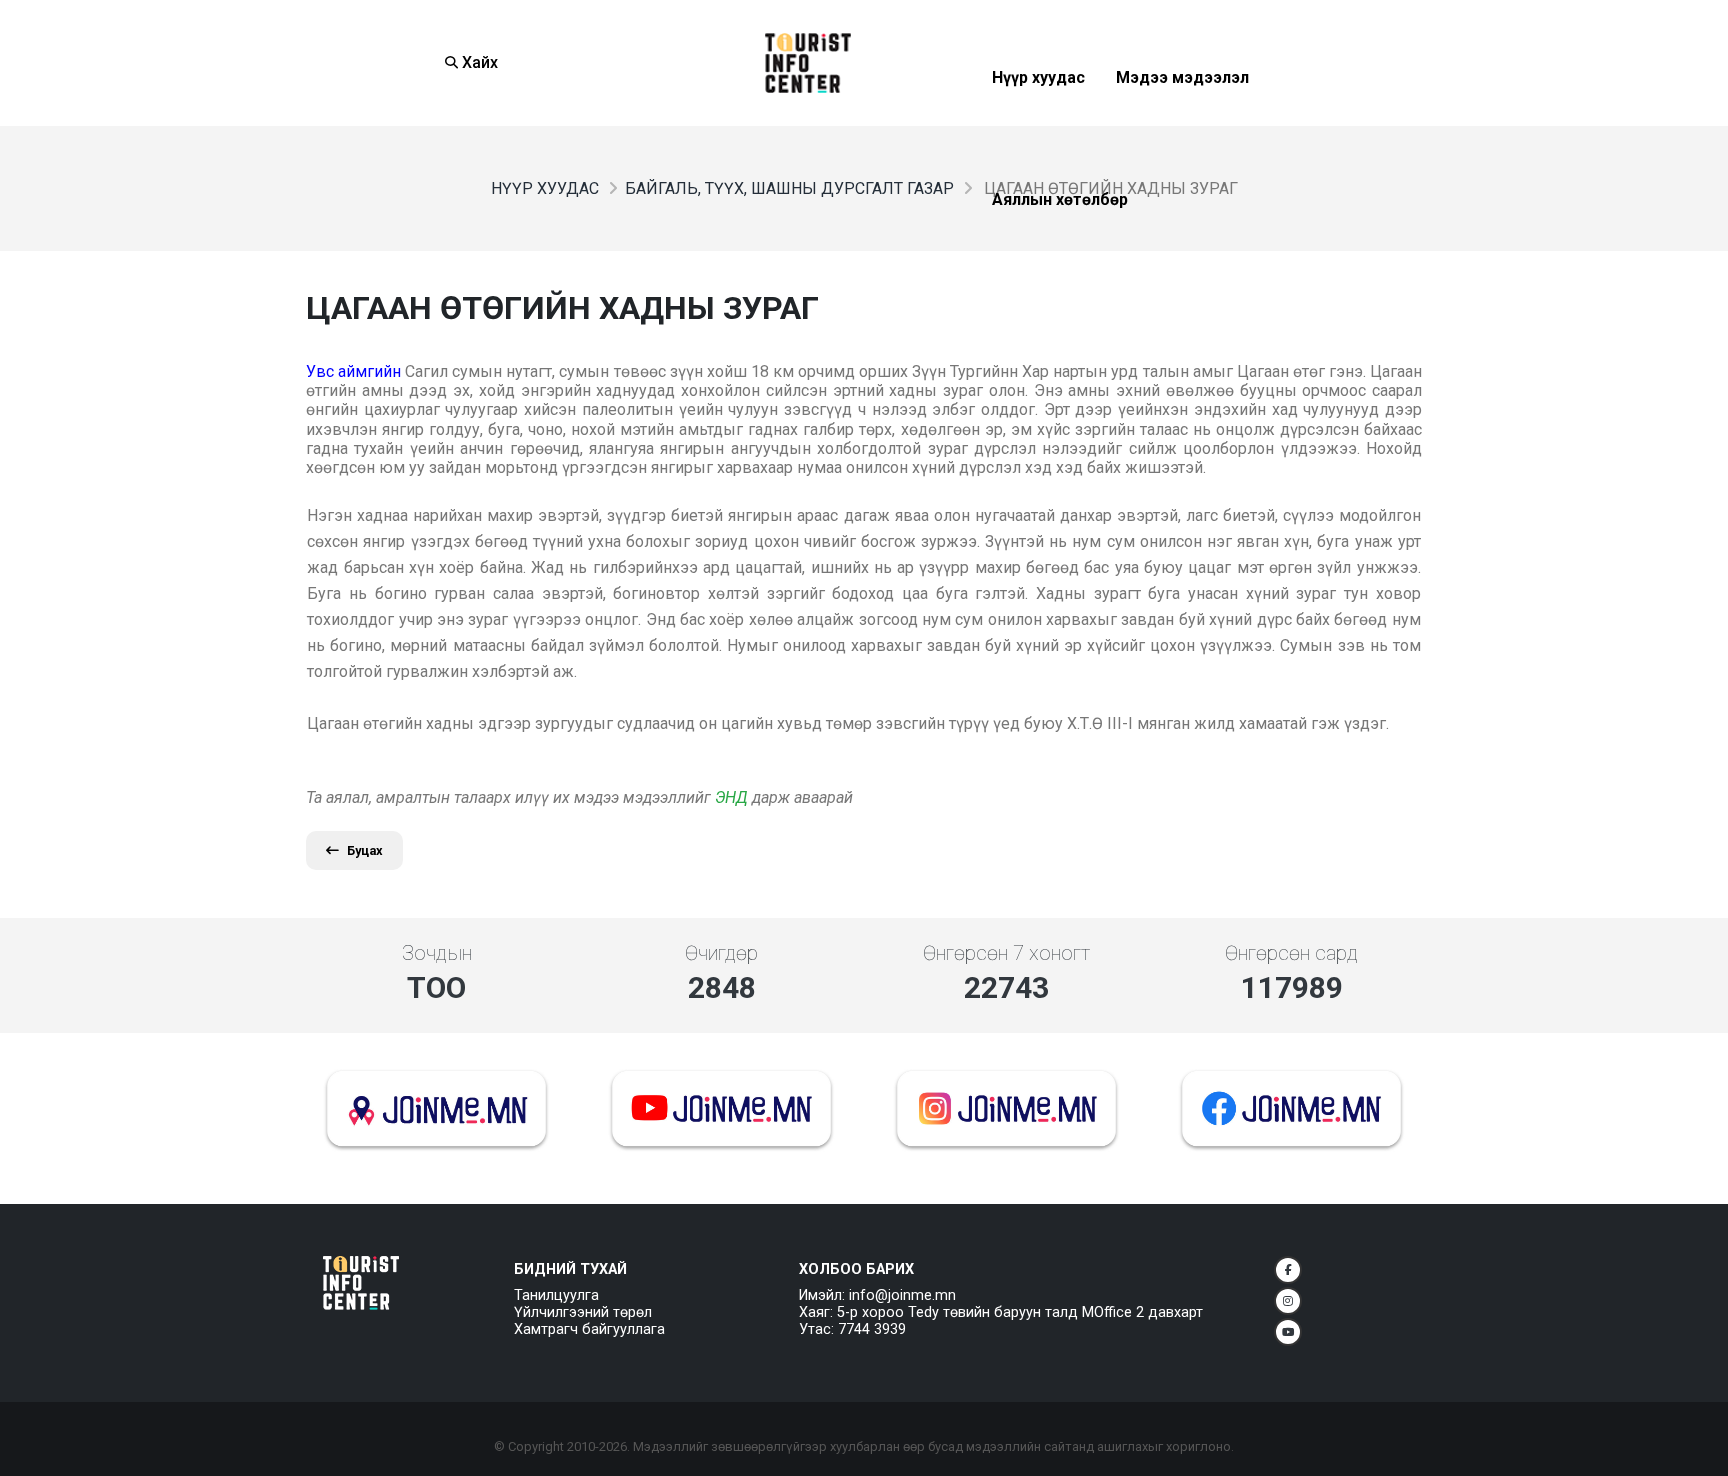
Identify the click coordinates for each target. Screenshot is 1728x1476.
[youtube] (1288, 1332)
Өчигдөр (721, 953)
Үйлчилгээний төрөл (583, 1312)
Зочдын (437, 953)
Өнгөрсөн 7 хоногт (1006, 953)
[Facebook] (1288, 1270)
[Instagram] (1288, 1301)
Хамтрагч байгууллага (589, 1329)
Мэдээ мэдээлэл (1182, 126)
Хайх (478, 62)
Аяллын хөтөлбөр (1060, 248)
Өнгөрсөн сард (1291, 953)
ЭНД (731, 797)
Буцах (365, 850)
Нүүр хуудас (1038, 126)
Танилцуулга (556, 1295)
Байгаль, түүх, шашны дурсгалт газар (789, 188)
